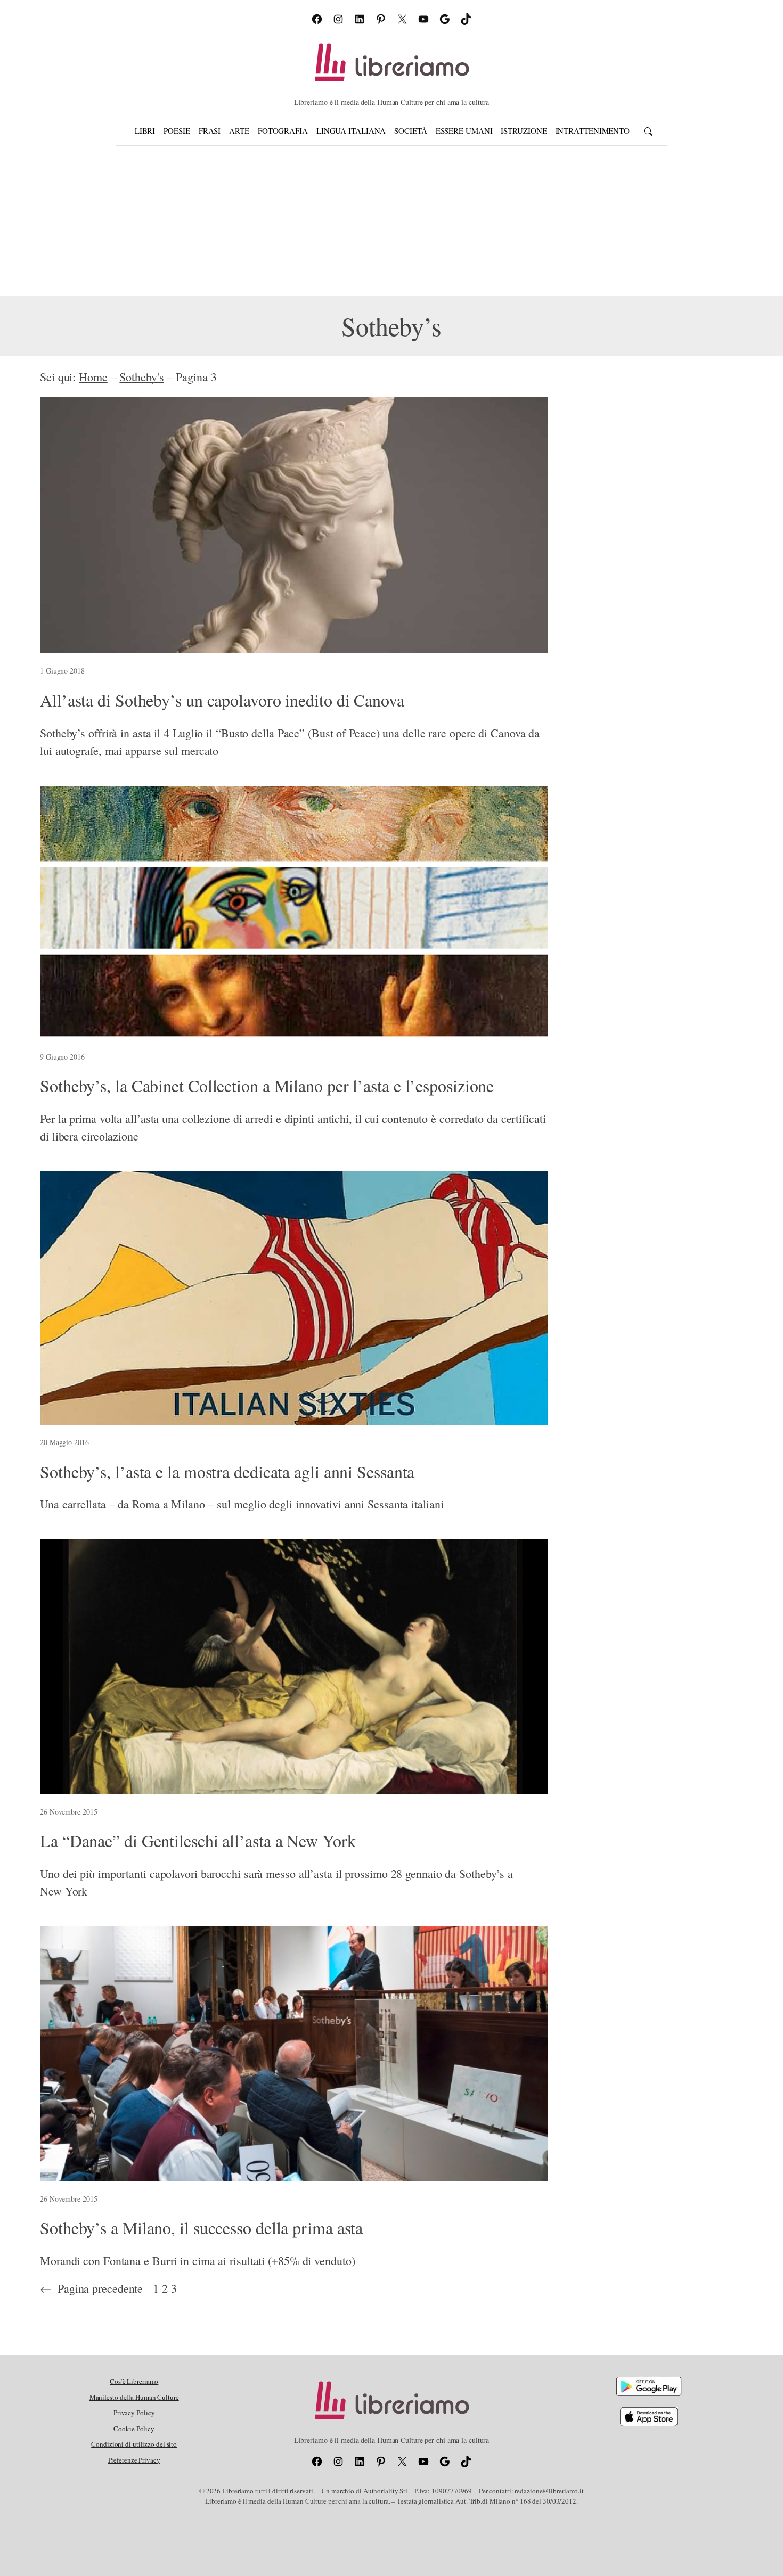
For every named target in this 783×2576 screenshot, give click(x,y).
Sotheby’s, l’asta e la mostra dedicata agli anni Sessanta (227, 1472)
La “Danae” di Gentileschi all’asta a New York (198, 1841)
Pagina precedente (91, 2288)
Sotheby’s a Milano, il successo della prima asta (201, 2228)
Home (93, 377)
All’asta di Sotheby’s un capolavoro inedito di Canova (222, 700)
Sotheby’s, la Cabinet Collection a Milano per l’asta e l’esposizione (267, 1086)
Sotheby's (141, 377)
